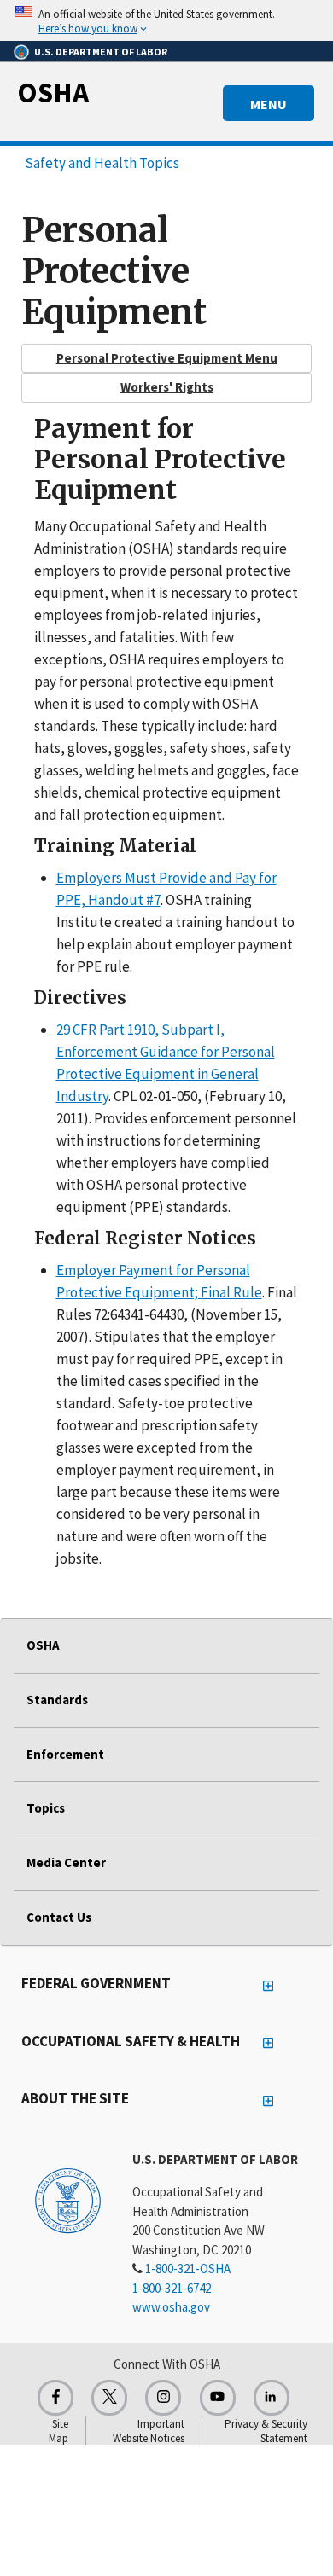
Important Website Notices (149, 2431)
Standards (57, 1700)
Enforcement (65, 1754)
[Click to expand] (166, 20)
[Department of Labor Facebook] (55, 2398)
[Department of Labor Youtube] (218, 2398)
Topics (46, 1808)
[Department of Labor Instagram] (163, 2398)
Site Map (58, 2431)
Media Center (66, 1862)
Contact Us (59, 1917)
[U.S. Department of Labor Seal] (68, 2200)
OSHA (53, 92)
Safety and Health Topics (102, 163)
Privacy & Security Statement (266, 2431)
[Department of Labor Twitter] (109, 2398)
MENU (269, 104)
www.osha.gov (171, 2307)
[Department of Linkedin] (272, 2398)
